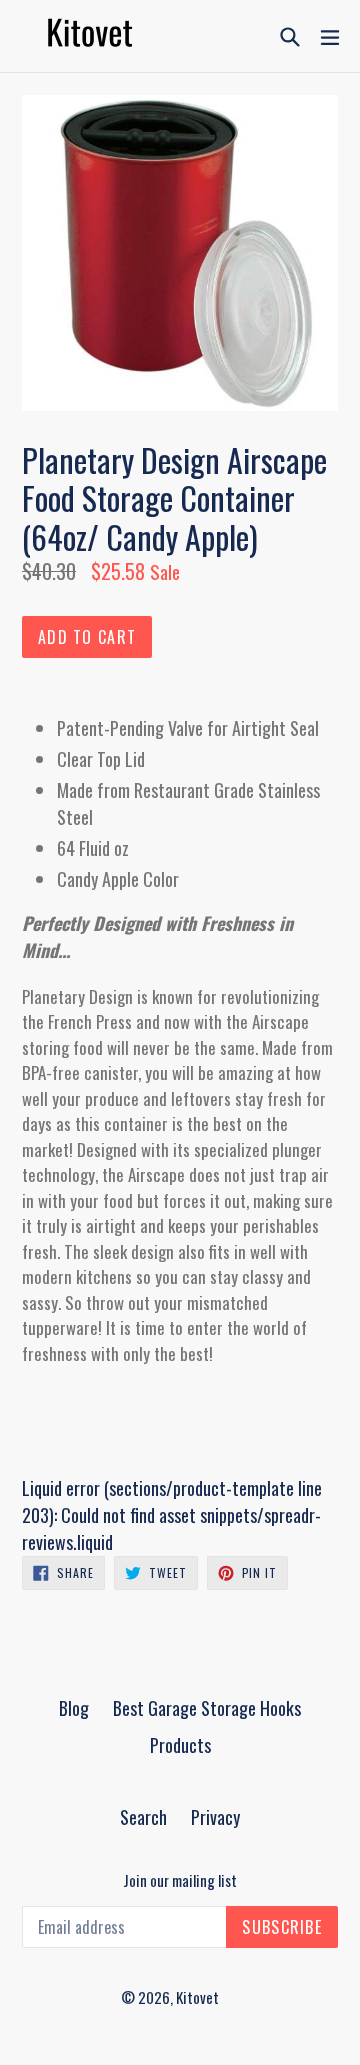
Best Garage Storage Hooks (207, 1708)
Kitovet (197, 1997)
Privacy (215, 1817)
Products (180, 1745)
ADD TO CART (87, 637)
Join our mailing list (180, 1880)
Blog (74, 1708)
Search (143, 1817)
